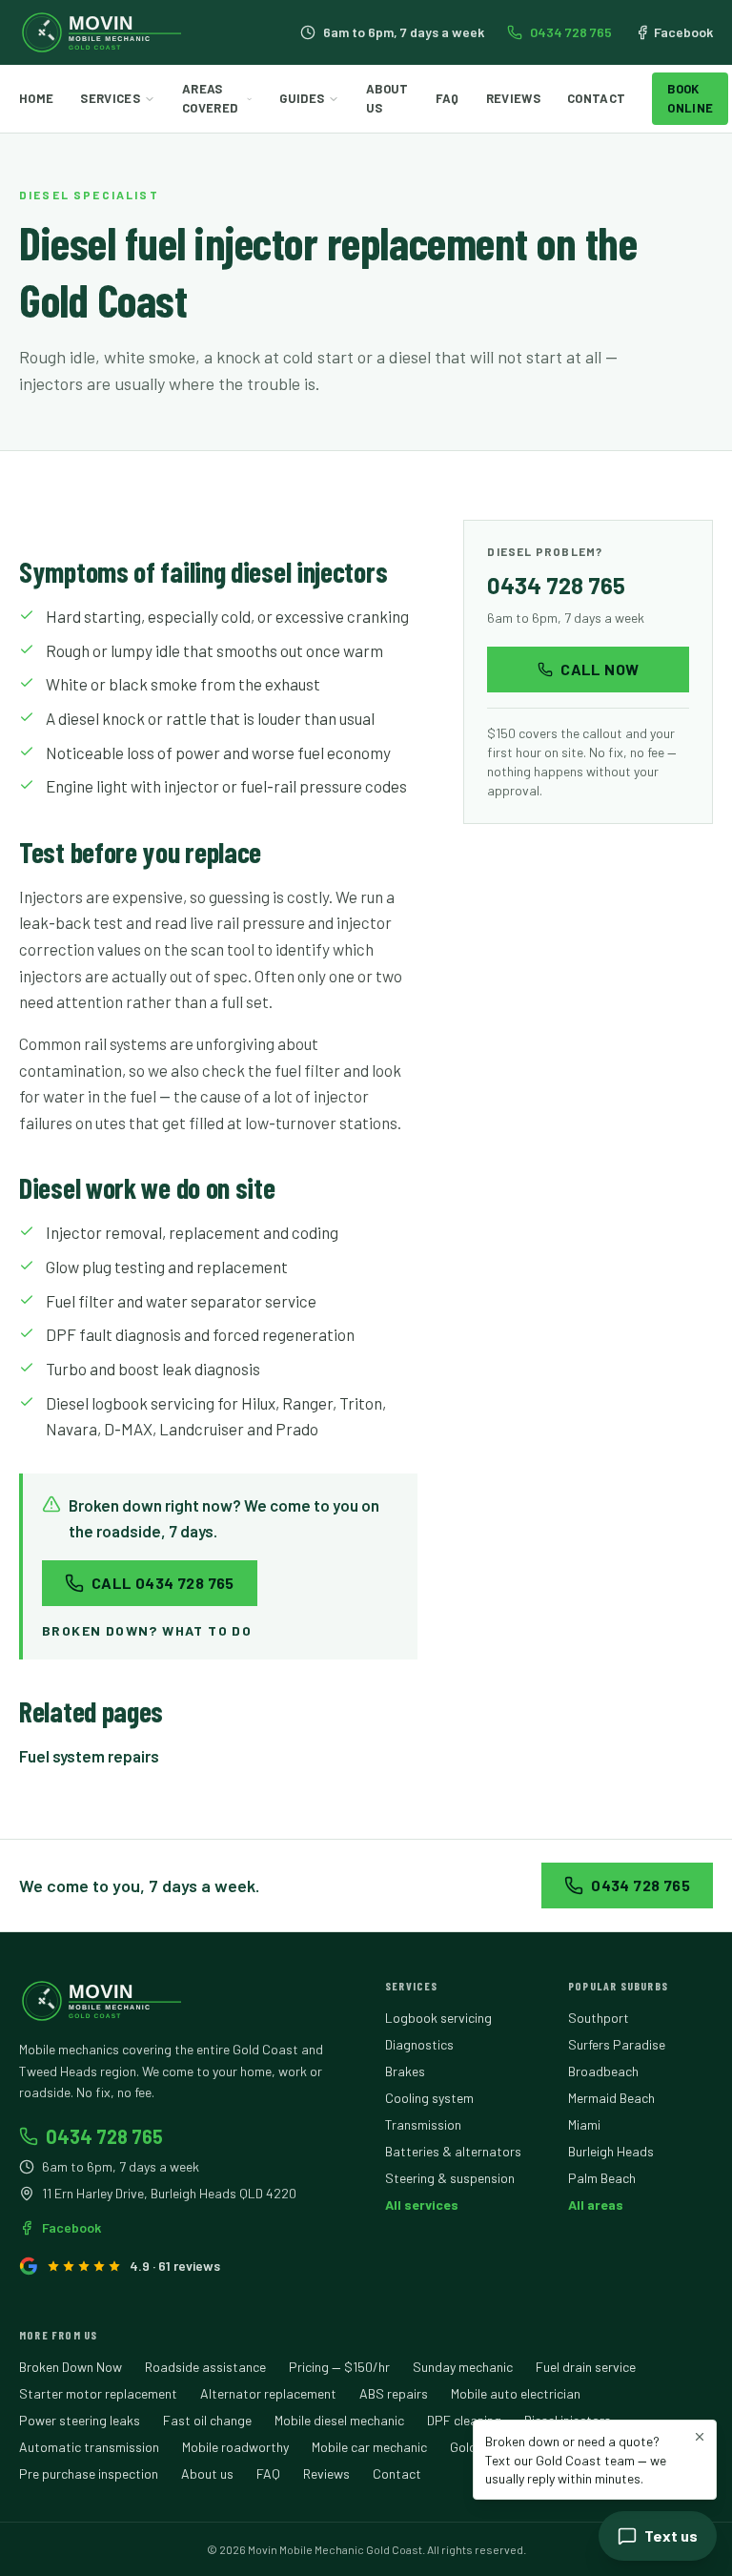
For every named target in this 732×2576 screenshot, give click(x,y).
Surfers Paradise (617, 2044)
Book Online (690, 98)
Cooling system (429, 2098)
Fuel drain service (586, 2367)
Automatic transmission (89, 2447)
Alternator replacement (268, 2393)
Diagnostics (419, 2044)
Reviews (513, 98)
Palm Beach (602, 2178)
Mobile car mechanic (369, 2447)
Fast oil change (207, 2420)
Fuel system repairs (89, 1756)
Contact (596, 98)
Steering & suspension (450, 2178)
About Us (387, 98)
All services (422, 2205)
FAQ (447, 98)
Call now (600, 669)
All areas (596, 2205)
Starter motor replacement (98, 2393)
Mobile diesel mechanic (339, 2420)
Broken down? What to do (147, 1630)
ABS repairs (394, 2393)
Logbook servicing (438, 2018)
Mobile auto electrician (516, 2393)
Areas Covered (210, 98)
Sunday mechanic (463, 2367)
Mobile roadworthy (235, 2447)
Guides (302, 98)
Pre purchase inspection (89, 2473)
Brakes (405, 2071)
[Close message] (700, 2437)
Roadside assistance (205, 2367)
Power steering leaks (80, 2420)
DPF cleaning (464, 2420)
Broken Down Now (71, 2367)
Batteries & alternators (453, 2151)
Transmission (423, 2124)
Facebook (683, 32)
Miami (584, 2124)
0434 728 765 (571, 32)
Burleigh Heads (611, 2151)
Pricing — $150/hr (339, 2367)
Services (110, 98)
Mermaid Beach (611, 2098)
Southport (599, 2018)
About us (207, 2473)
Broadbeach (603, 2071)
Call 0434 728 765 (163, 1583)
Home (36, 98)
